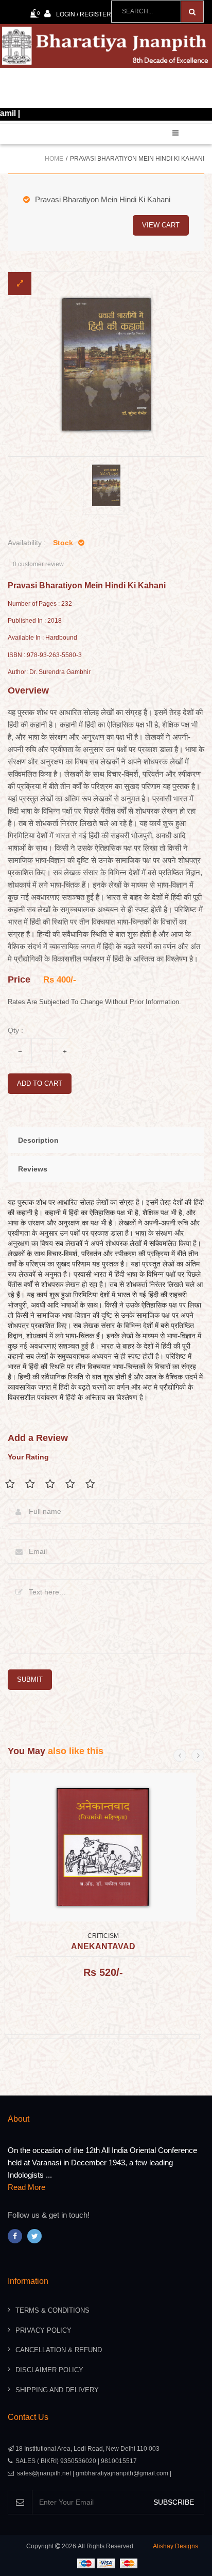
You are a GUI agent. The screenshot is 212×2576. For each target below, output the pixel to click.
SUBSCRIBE (174, 2502)
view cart (161, 225)
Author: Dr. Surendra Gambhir (49, 672)
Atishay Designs (175, 2546)
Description (38, 1140)
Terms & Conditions (52, 2310)
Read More (26, 2187)
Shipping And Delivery (57, 2390)
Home (54, 159)
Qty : (15, 1030)
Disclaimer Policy (49, 2370)
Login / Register (84, 14)
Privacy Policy (43, 2330)
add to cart (40, 1083)
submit (30, 1679)
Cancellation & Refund (59, 2350)
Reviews (33, 1169)
